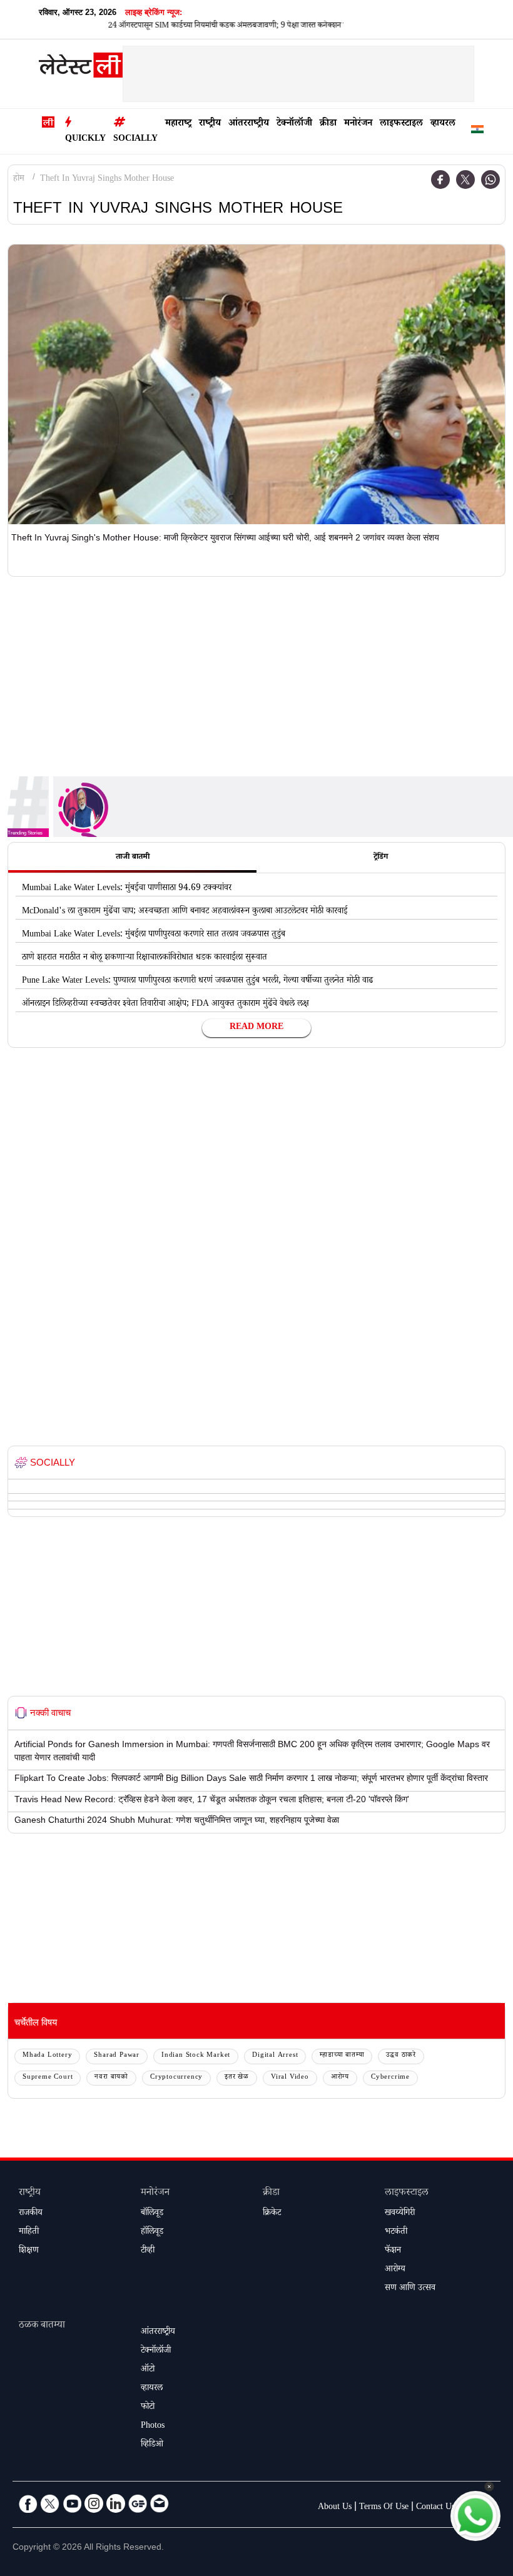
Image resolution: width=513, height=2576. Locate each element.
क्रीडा (328, 124)
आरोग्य (340, 2078)
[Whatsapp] (490, 180)
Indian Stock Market (196, 2056)
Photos (153, 2426)
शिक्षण (29, 2251)
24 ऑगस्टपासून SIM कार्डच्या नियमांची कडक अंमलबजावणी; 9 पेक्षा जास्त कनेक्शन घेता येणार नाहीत (216, 26)
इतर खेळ (237, 2078)
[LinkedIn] (116, 2503)
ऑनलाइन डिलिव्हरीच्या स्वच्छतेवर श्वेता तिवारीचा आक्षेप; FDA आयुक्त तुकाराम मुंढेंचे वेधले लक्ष (165, 1005)
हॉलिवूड (152, 2233)
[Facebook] (440, 180)
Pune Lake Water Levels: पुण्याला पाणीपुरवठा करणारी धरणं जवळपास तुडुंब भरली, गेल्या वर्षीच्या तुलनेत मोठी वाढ (197, 981)
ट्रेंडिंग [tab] (381, 858)
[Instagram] (94, 2503)
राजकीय (31, 2214)
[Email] (160, 2503)
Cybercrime (390, 2078)
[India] (477, 132)
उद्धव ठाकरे (401, 2056)
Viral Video (290, 2078)
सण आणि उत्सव (410, 2289)
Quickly (85, 139)
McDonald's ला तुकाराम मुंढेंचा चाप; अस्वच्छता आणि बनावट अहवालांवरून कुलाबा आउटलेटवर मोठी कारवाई (185, 912)
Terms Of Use (384, 2508)
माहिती (29, 2233)
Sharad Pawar (117, 2056)
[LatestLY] (81, 68)
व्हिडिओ (152, 2445)
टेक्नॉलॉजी (294, 124)
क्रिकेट (272, 2214)
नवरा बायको (111, 2078)
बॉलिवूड (152, 2214)
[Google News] (138, 2503)
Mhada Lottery (47, 2056)
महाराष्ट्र (178, 124)
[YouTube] (72, 2503)
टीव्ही (148, 2251)
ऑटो (148, 2370)
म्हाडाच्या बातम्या (342, 2056)
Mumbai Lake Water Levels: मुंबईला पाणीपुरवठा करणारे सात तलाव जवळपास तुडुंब (154, 935)
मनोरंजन (358, 124)
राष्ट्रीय (210, 124)
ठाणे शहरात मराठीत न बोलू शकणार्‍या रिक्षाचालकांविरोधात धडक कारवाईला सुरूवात (145, 958)
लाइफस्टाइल (401, 124)
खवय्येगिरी (400, 2214)
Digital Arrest (275, 2056)
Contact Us (435, 2508)
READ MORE (256, 1028)
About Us (335, 2508)
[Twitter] (465, 180)
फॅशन (393, 2251)
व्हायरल (443, 124)
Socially (135, 139)
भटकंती (396, 2233)
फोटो (148, 2408)
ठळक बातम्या (42, 2326)
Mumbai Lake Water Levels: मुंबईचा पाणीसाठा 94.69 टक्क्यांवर (127, 889)
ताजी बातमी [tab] (133, 858)
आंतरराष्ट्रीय (249, 124)
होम (19, 180)
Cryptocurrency (176, 2078)
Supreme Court (48, 2078)
